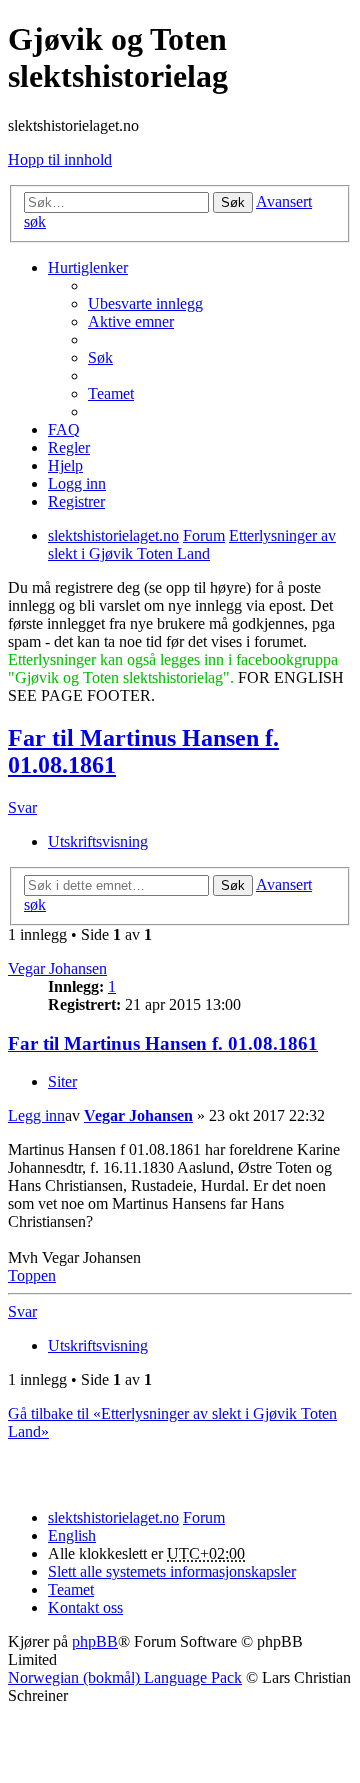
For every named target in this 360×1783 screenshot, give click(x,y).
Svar (22, 807)
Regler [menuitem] (69, 447)
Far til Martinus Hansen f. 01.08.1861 (163, 1043)
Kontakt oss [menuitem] (85, 1607)
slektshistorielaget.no (113, 1517)
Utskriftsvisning (98, 841)
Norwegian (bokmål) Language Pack (125, 1677)
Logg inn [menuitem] (77, 483)
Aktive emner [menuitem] (131, 321)
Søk (233, 202)
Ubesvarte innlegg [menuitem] (145, 303)
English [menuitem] (72, 1535)
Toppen (32, 1275)
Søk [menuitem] (100, 357)
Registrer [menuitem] (76, 501)
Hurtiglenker (88, 267)
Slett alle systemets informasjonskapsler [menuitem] (172, 1571)
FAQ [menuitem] (64, 429)
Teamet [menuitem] (111, 393)
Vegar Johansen (57, 968)
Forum (204, 1517)
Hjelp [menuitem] (65, 465)
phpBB (95, 1641)
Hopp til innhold (60, 159)
